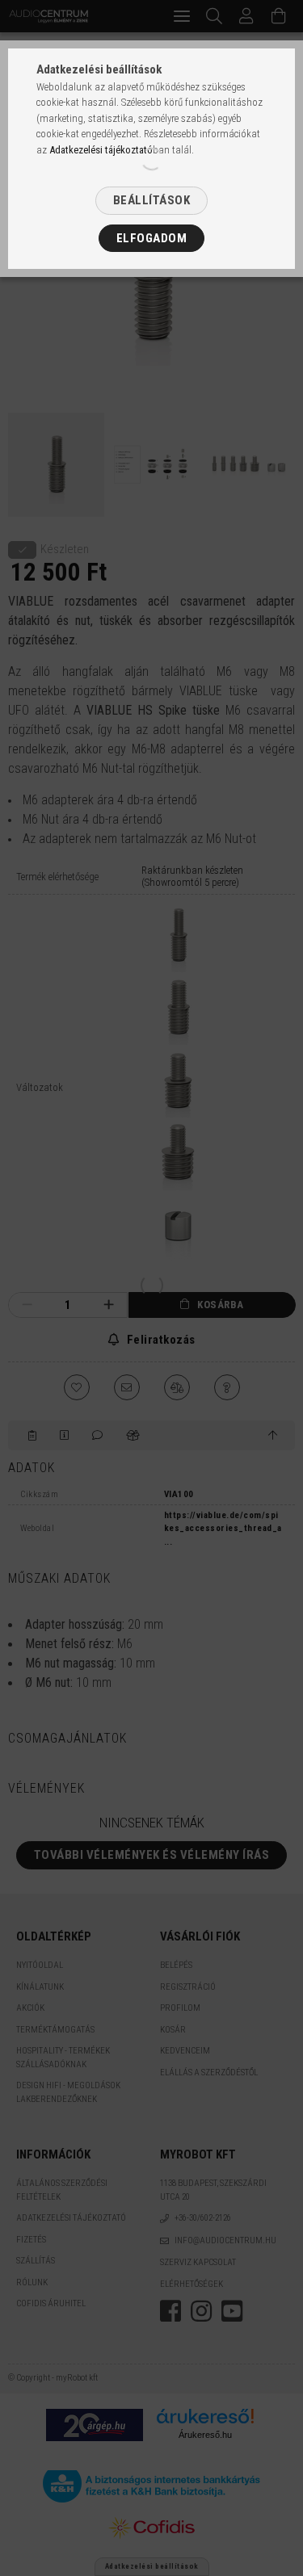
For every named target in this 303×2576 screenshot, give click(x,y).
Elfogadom (152, 238)
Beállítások (152, 200)
